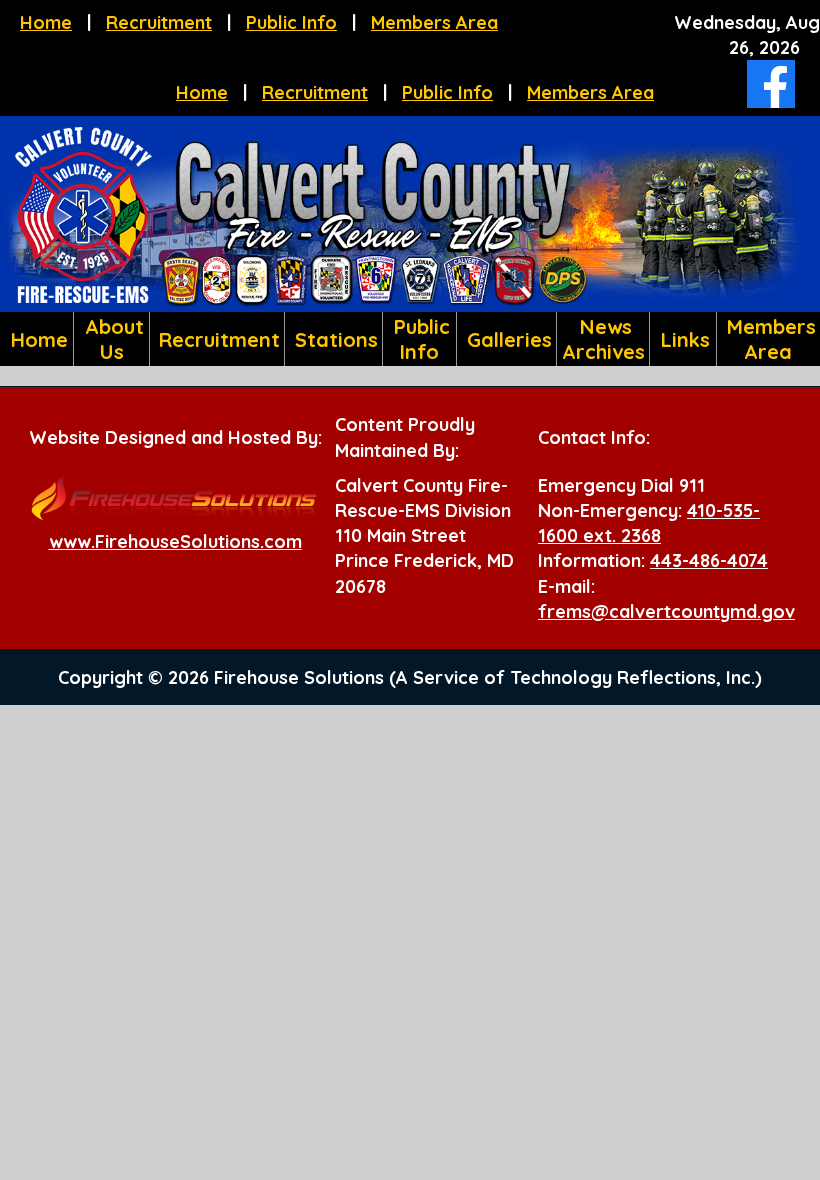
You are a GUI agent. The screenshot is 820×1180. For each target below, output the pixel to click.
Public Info (291, 22)
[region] (410, 339)
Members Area (434, 22)
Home (46, 22)
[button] (111, 339)
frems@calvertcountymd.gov (666, 611)
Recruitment (159, 22)
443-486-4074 (709, 560)
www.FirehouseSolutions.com (175, 541)
